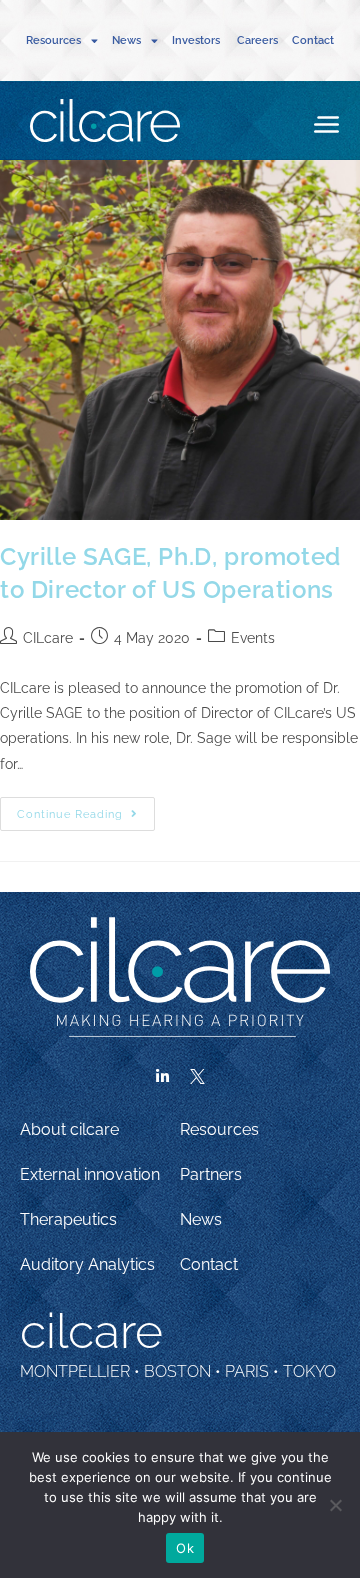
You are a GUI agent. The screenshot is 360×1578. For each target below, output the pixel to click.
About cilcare (69, 1129)
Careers (257, 40)
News (201, 1219)
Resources (219, 1129)
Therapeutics (68, 1219)
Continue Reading (86, 809)
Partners (211, 1174)
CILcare (48, 638)
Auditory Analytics (87, 1264)
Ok (185, 1548)
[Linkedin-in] (163, 1077)
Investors (197, 40)
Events (253, 638)
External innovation (90, 1174)
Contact (313, 40)
